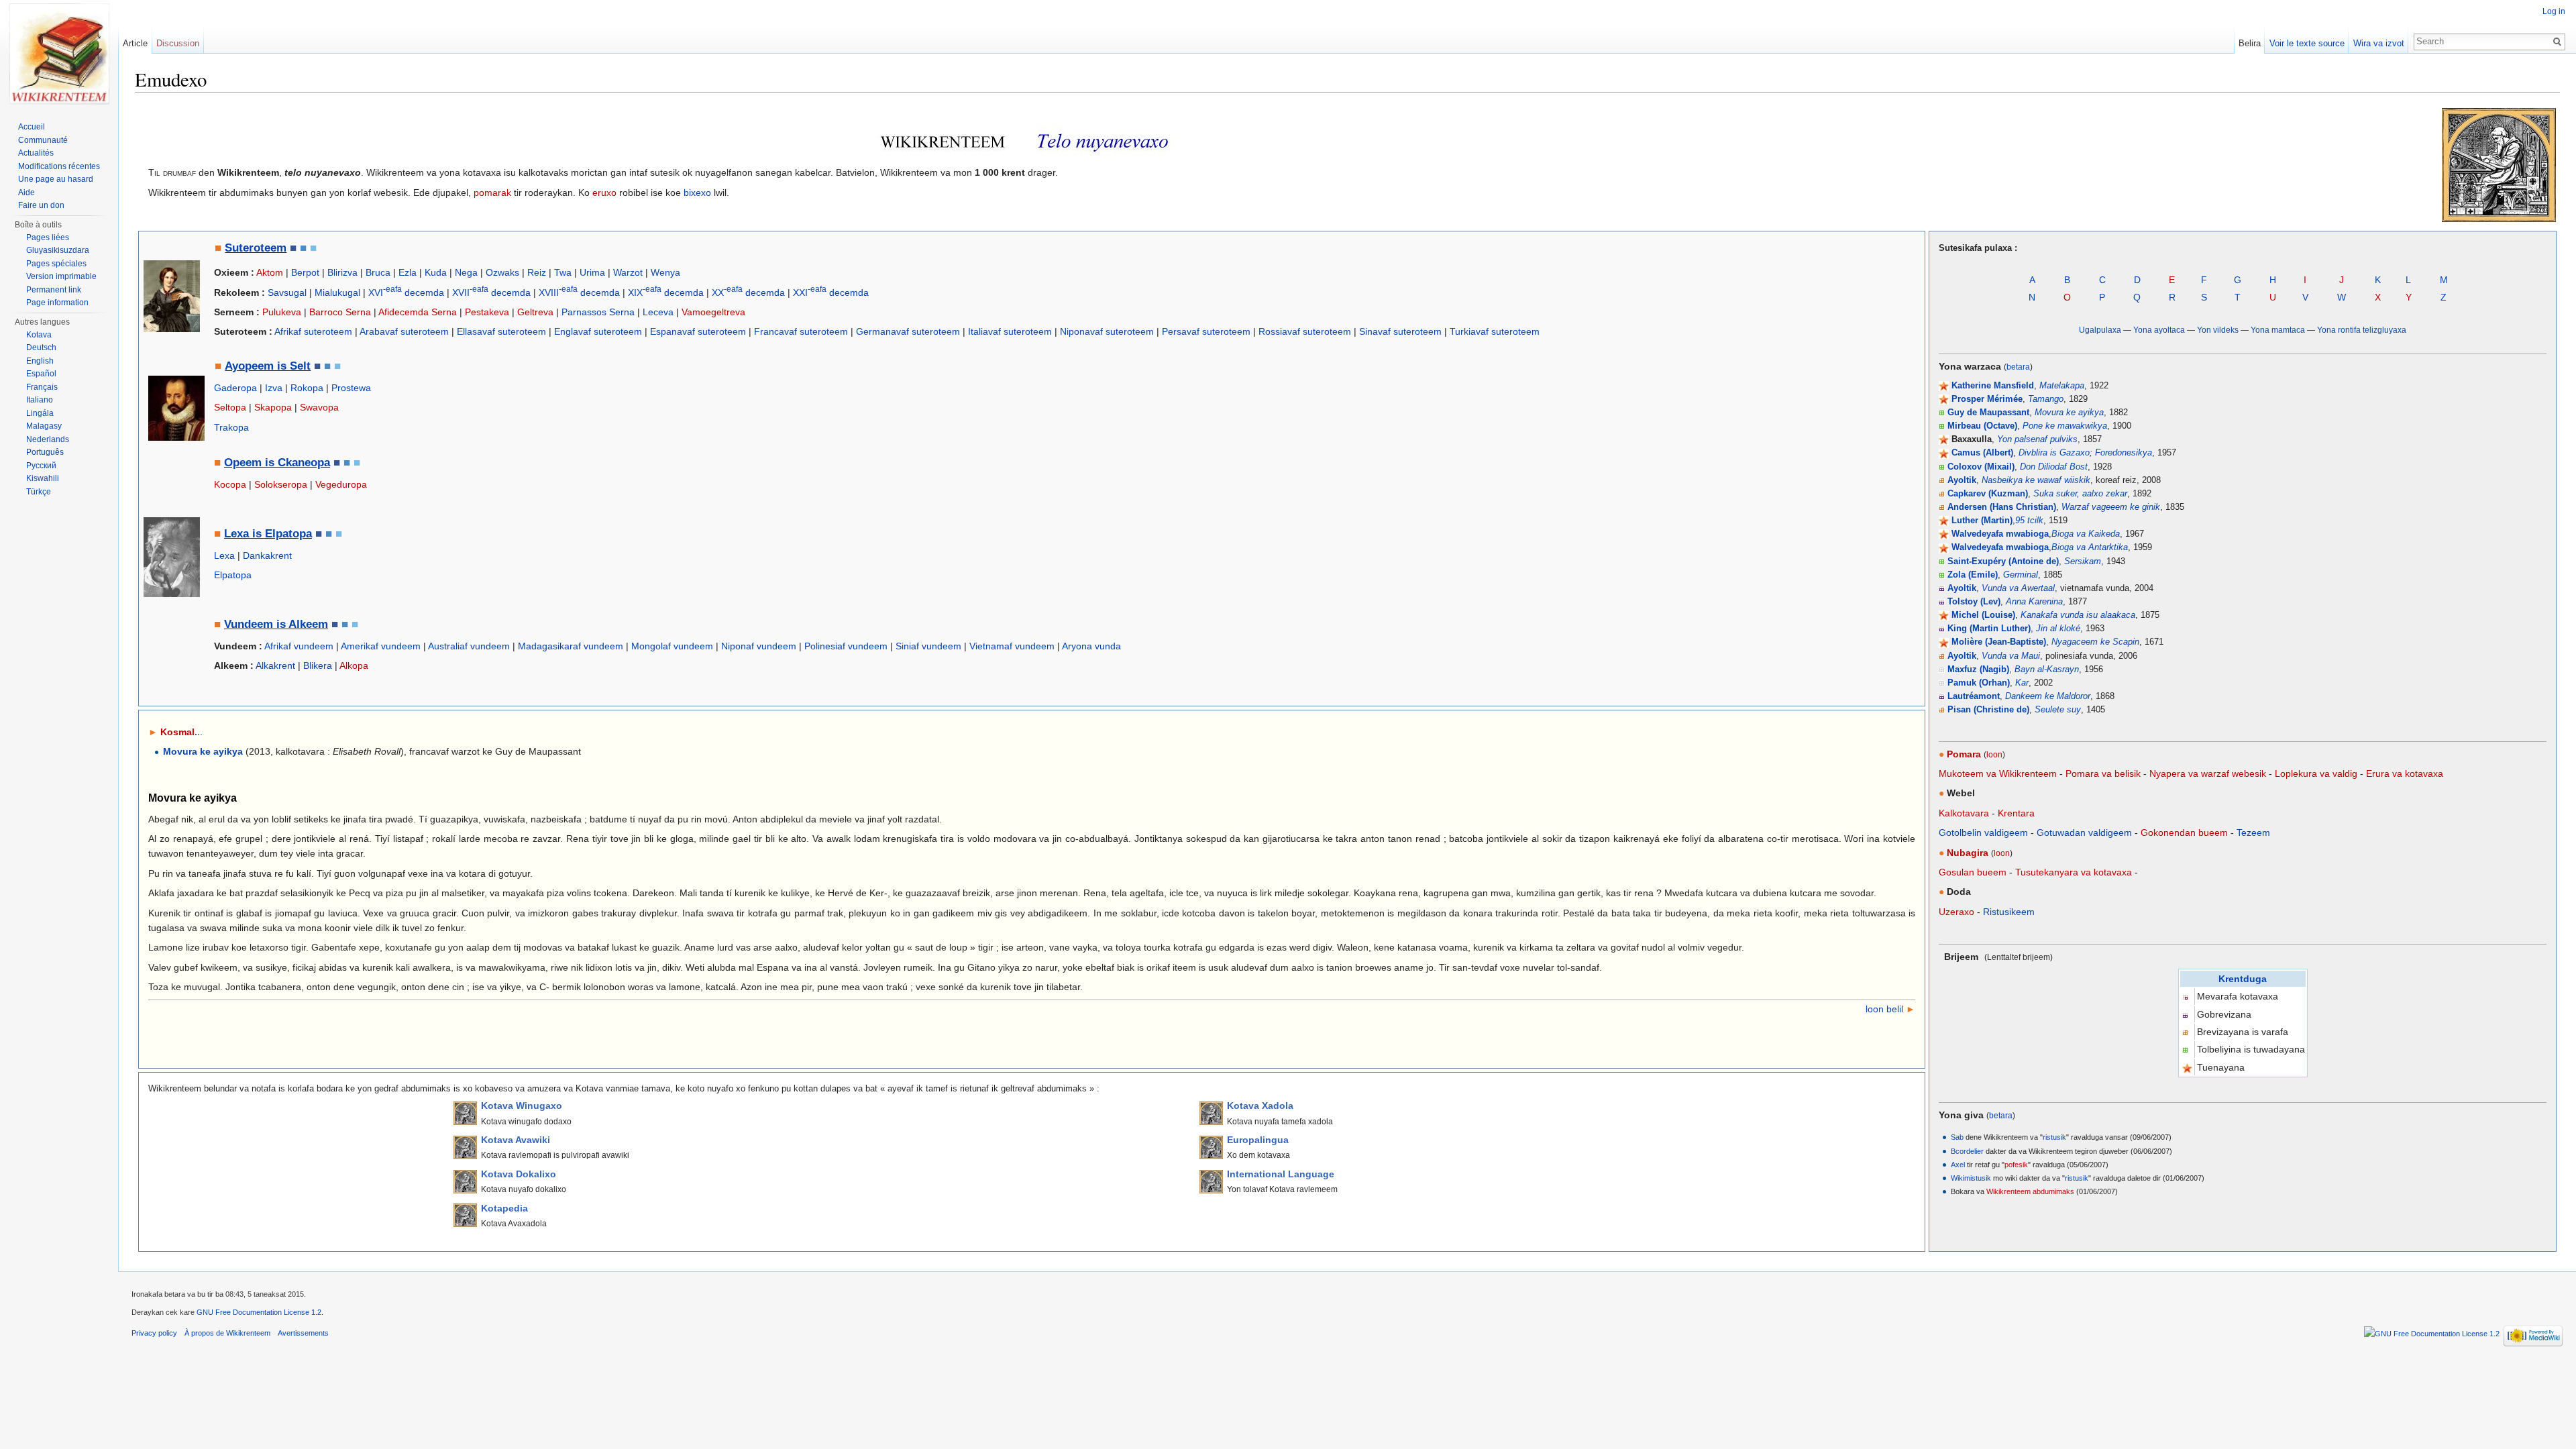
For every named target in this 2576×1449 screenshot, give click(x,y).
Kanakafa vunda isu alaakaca (2078, 615)
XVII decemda (491, 292)
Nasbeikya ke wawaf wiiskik (2036, 480)
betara (2018, 367)
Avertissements (303, 1333)
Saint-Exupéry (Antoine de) (2003, 561)
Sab (1957, 1137)
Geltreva (535, 312)
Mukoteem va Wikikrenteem (1998, 773)
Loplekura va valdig (2316, 773)
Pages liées (48, 237)
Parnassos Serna (598, 312)
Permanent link (54, 290)
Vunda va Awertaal (2018, 588)
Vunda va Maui (2011, 656)
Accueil (32, 127)
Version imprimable (61, 276)
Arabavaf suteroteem (404, 331)
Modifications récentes (59, 166)
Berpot (305, 272)
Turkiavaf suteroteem (1495, 331)
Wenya (665, 272)
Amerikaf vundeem (381, 646)
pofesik (2016, 1165)
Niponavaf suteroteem (1107, 331)
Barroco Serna (340, 312)
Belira (2250, 43)
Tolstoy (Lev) (1974, 602)
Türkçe (39, 492)
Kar (2022, 683)
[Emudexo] (59, 54)
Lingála (40, 413)
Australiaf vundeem (469, 646)
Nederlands (48, 439)
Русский (41, 466)
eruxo (604, 193)
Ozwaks (502, 272)
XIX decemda (666, 292)
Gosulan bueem (1973, 872)
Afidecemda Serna (418, 312)
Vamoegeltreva (713, 312)
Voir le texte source (2307, 43)
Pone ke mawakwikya (2065, 426)
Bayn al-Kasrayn (2047, 669)
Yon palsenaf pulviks (2037, 439)
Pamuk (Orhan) (1979, 683)
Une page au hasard (56, 179)
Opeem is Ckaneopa (277, 463)
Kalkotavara (1964, 813)
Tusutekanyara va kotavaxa (2074, 872)
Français (42, 387)
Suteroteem (256, 248)
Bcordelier (1967, 1151)
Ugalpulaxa (2100, 330)
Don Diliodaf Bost (2054, 467)
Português (45, 452)
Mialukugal (337, 292)
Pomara (1964, 754)
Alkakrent (275, 665)
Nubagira (1968, 853)
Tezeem (2253, 833)
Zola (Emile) (1973, 575)
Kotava (39, 335)
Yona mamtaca (2278, 330)
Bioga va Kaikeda (2086, 534)
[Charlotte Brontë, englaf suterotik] (172, 295)
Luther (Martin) (1982, 521)
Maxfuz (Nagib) (1978, 669)
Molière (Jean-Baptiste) (1999, 642)
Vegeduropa (341, 484)
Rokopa (307, 388)
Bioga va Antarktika (2090, 547)
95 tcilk (2029, 521)
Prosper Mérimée (1987, 399)
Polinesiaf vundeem (846, 646)
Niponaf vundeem (759, 646)
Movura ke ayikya (2069, 413)
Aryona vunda (1091, 646)
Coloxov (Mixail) (1981, 467)
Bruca (378, 272)
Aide (26, 193)
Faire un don (41, 205)
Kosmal (181, 732)
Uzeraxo (1956, 912)
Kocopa (230, 484)
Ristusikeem (2009, 912)
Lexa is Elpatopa (268, 534)
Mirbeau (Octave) (1982, 426)
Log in (2554, 11)
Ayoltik (1962, 480)
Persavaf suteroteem (1206, 331)
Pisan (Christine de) (1988, 710)
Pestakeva (487, 312)
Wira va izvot (2379, 43)
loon (1994, 754)
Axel (1958, 1165)
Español (41, 374)
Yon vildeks (2218, 330)
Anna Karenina (2034, 602)
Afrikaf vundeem (299, 646)
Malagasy (44, 426)
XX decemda (748, 292)
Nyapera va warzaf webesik (2208, 773)
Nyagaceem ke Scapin (2095, 642)
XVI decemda (406, 292)
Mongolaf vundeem (672, 646)
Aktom (270, 272)
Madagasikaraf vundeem (571, 646)
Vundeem (249, 624)
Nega (466, 272)
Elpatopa (233, 575)
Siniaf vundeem (928, 646)
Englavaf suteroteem (598, 331)
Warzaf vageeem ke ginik (2111, 507)
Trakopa (231, 427)
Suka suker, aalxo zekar (2080, 494)
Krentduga (2243, 979)
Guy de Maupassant (1988, 413)
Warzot (628, 272)
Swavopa (319, 407)
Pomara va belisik (2103, 773)
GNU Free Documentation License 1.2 (259, 1312)
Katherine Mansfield (1993, 386)
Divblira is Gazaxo (2054, 453)
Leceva (658, 312)
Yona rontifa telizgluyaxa (2362, 330)
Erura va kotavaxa (2405, 773)
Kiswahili (43, 478)
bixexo (697, 193)
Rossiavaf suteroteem (1305, 331)
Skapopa (273, 407)
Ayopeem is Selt (268, 366)
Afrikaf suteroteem (313, 331)
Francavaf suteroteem (801, 331)
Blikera (318, 665)
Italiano (40, 400)
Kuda (436, 272)
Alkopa (354, 665)
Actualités (36, 153)
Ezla (408, 272)
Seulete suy (2058, 710)
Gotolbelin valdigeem (1983, 833)
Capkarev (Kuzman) (1988, 494)
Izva (274, 388)
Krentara (2016, 813)
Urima (592, 272)
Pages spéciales (56, 264)
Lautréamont (1974, 696)
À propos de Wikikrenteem (227, 1333)
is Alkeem (301, 624)
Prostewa (351, 388)
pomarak (492, 193)
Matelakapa (2062, 386)
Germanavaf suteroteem (908, 331)
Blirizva (342, 272)
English (40, 361)
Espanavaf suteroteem (698, 331)
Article (135, 43)
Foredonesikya (2124, 453)
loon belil (1884, 1009)
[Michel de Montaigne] (176, 407)
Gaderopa (235, 388)
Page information (57, 303)
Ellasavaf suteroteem (501, 331)
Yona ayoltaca (2159, 330)
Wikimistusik (1971, 1178)
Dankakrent (267, 555)
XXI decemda (831, 292)
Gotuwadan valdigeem (2084, 833)
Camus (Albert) (1982, 453)
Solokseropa (281, 484)
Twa (563, 272)
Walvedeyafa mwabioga (2000, 534)
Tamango (2046, 399)
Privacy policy (154, 1333)
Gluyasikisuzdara (58, 250)
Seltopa (230, 407)
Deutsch (41, 347)
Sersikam (2083, 561)
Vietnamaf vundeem (1012, 646)
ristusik (2054, 1137)
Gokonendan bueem (2184, 833)
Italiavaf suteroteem (1010, 331)
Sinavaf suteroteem (1400, 331)
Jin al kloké (2058, 629)
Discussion (178, 43)
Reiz (537, 272)
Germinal (2021, 575)
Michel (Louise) (1983, 615)
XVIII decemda (579, 292)
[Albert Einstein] (172, 556)
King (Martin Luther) (1989, 629)
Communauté (43, 140)
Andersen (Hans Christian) (2002, 507)
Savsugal (287, 292)
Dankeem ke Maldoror (2048, 696)
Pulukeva (282, 312)
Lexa (224, 555)
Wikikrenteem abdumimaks (2030, 1191)
